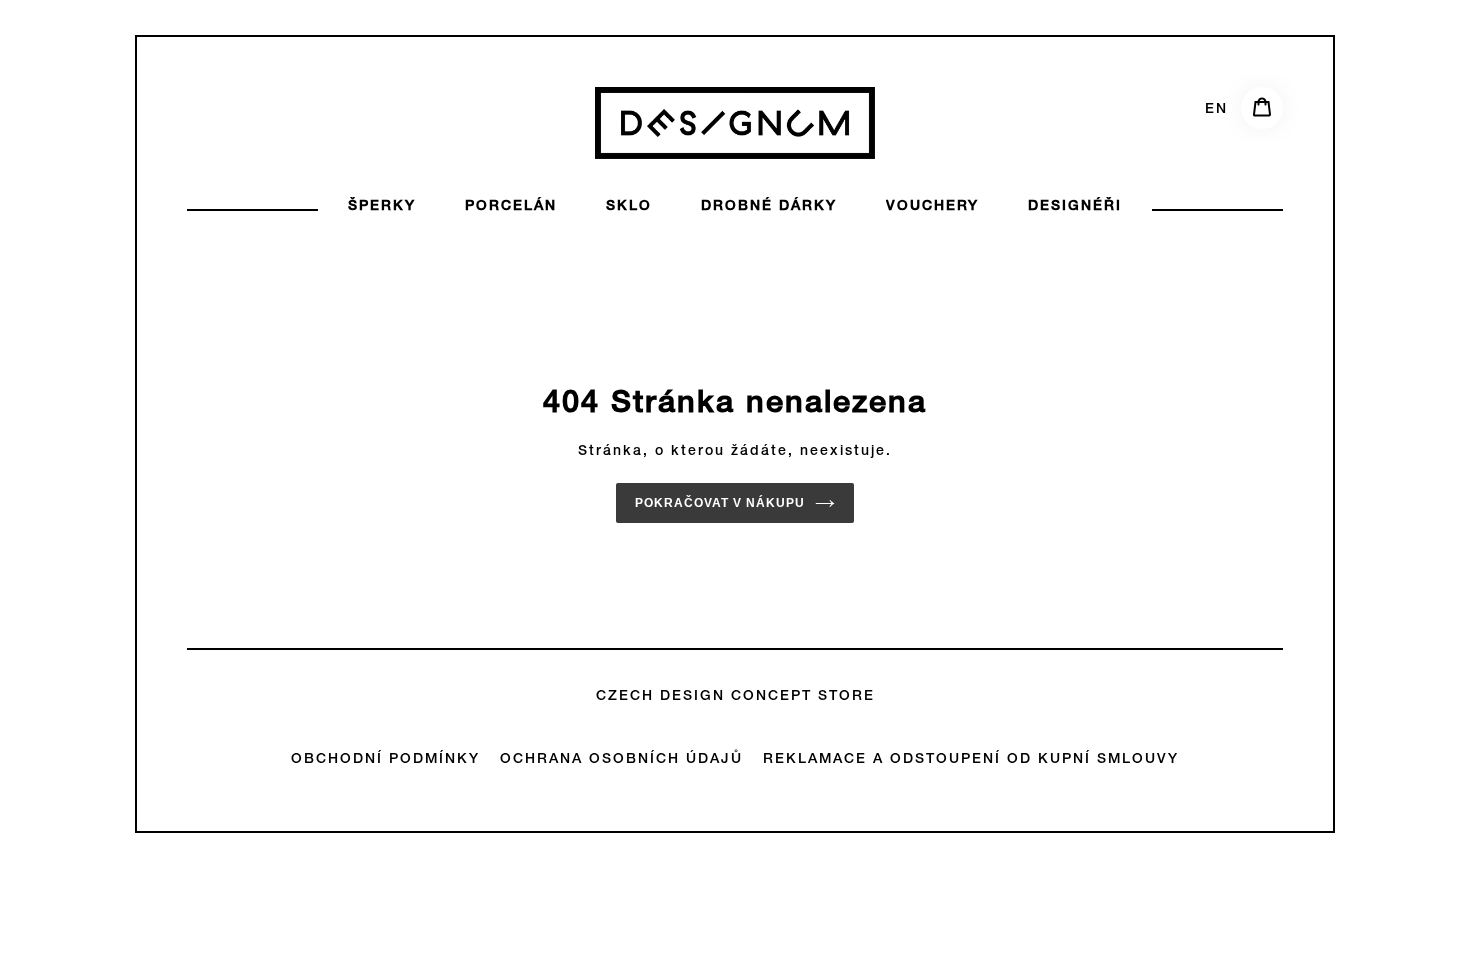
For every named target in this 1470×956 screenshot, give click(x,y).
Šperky (382, 207)
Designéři (1075, 207)
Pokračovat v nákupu (719, 503)
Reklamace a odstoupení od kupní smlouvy (971, 760)
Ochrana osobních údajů (621, 760)
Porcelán (511, 207)
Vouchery (932, 207)
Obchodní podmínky (385, 760)
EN (1216, 110)
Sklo (629, 207)
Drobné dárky (769, 207)
